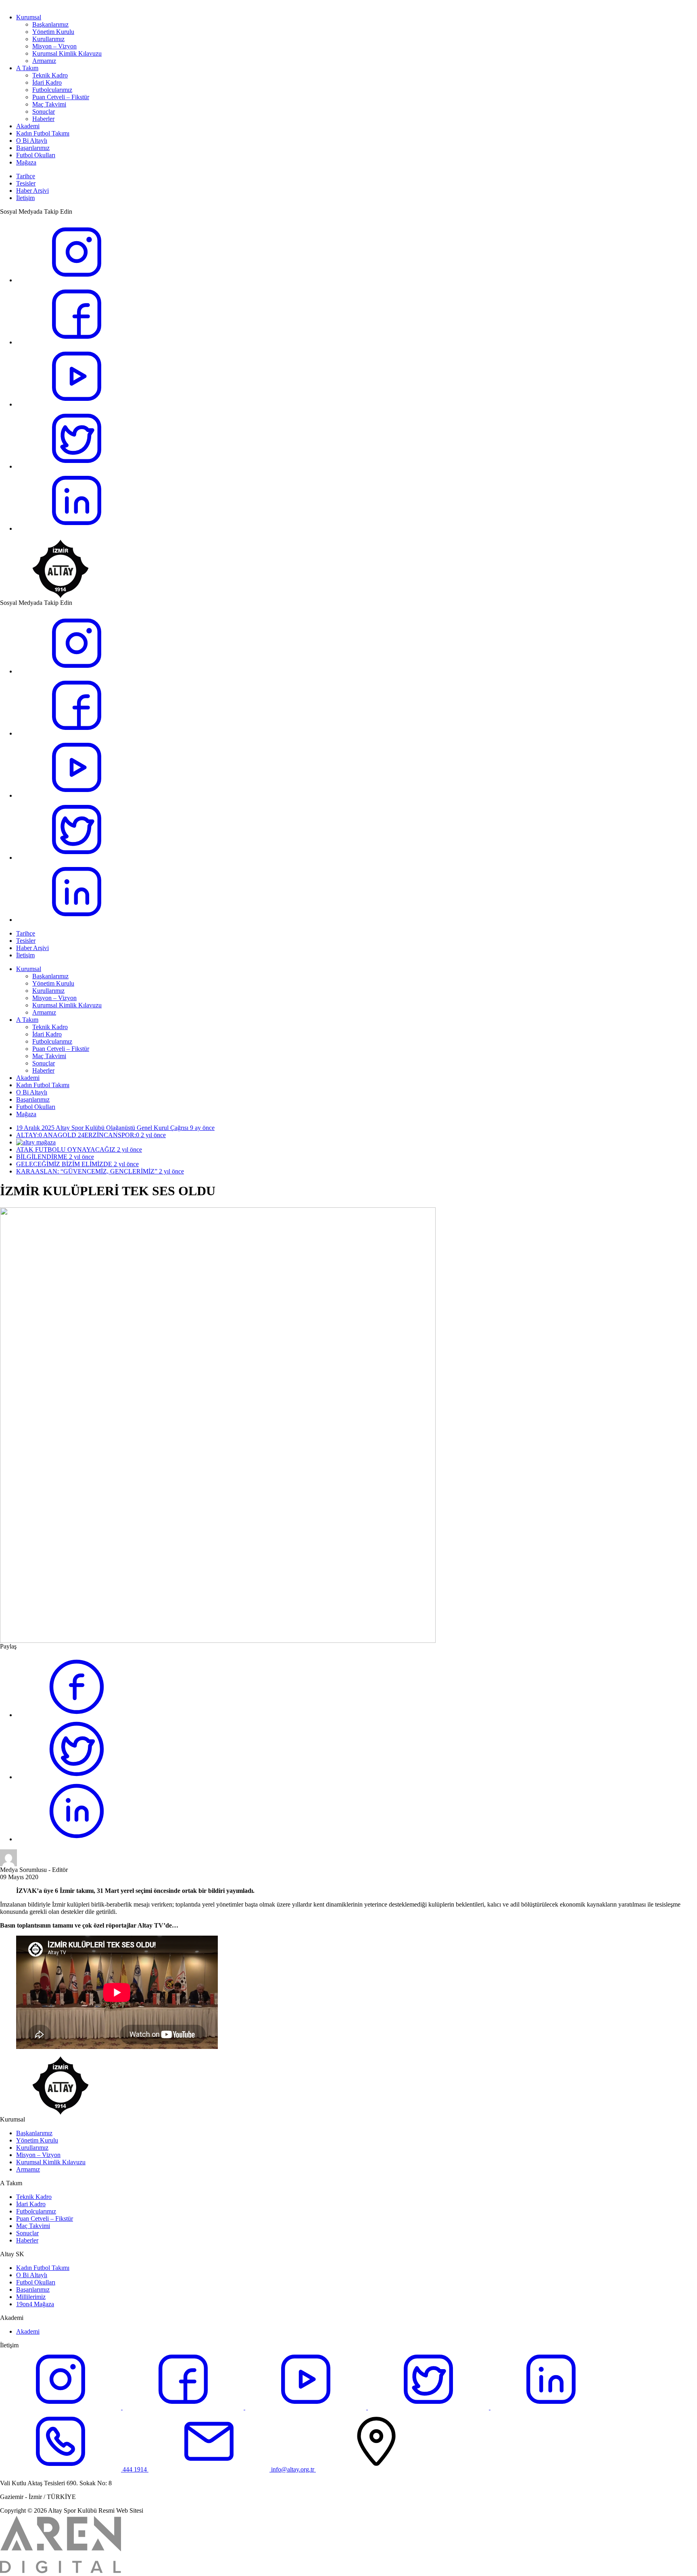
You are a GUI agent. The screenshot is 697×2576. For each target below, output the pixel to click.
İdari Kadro (47, 82)
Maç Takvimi (49, 104)
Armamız (44, 61)
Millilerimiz (31, 2297)
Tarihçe (26, 176)
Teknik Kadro (50, 75)
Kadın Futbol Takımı (43, 133)
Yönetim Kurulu (53, 32)
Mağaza (26, 162)
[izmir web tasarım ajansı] (61, 2573)
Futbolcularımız (52, 90)
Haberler (43, 119)
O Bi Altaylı (32, 141)
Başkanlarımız (50, 24)
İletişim (25, 198)
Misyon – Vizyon (54, 46)
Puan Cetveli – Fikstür (61, 97)
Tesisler (26, 183)
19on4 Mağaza (35, 2304)
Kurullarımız (48, 39)
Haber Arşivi (32, 191)
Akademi (28, 126)
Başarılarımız (33, 148)
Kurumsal (29, 17)
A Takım (27, 68)
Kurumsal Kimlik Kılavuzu (67, 53)
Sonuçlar (44, 112)
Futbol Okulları (36, 155)
